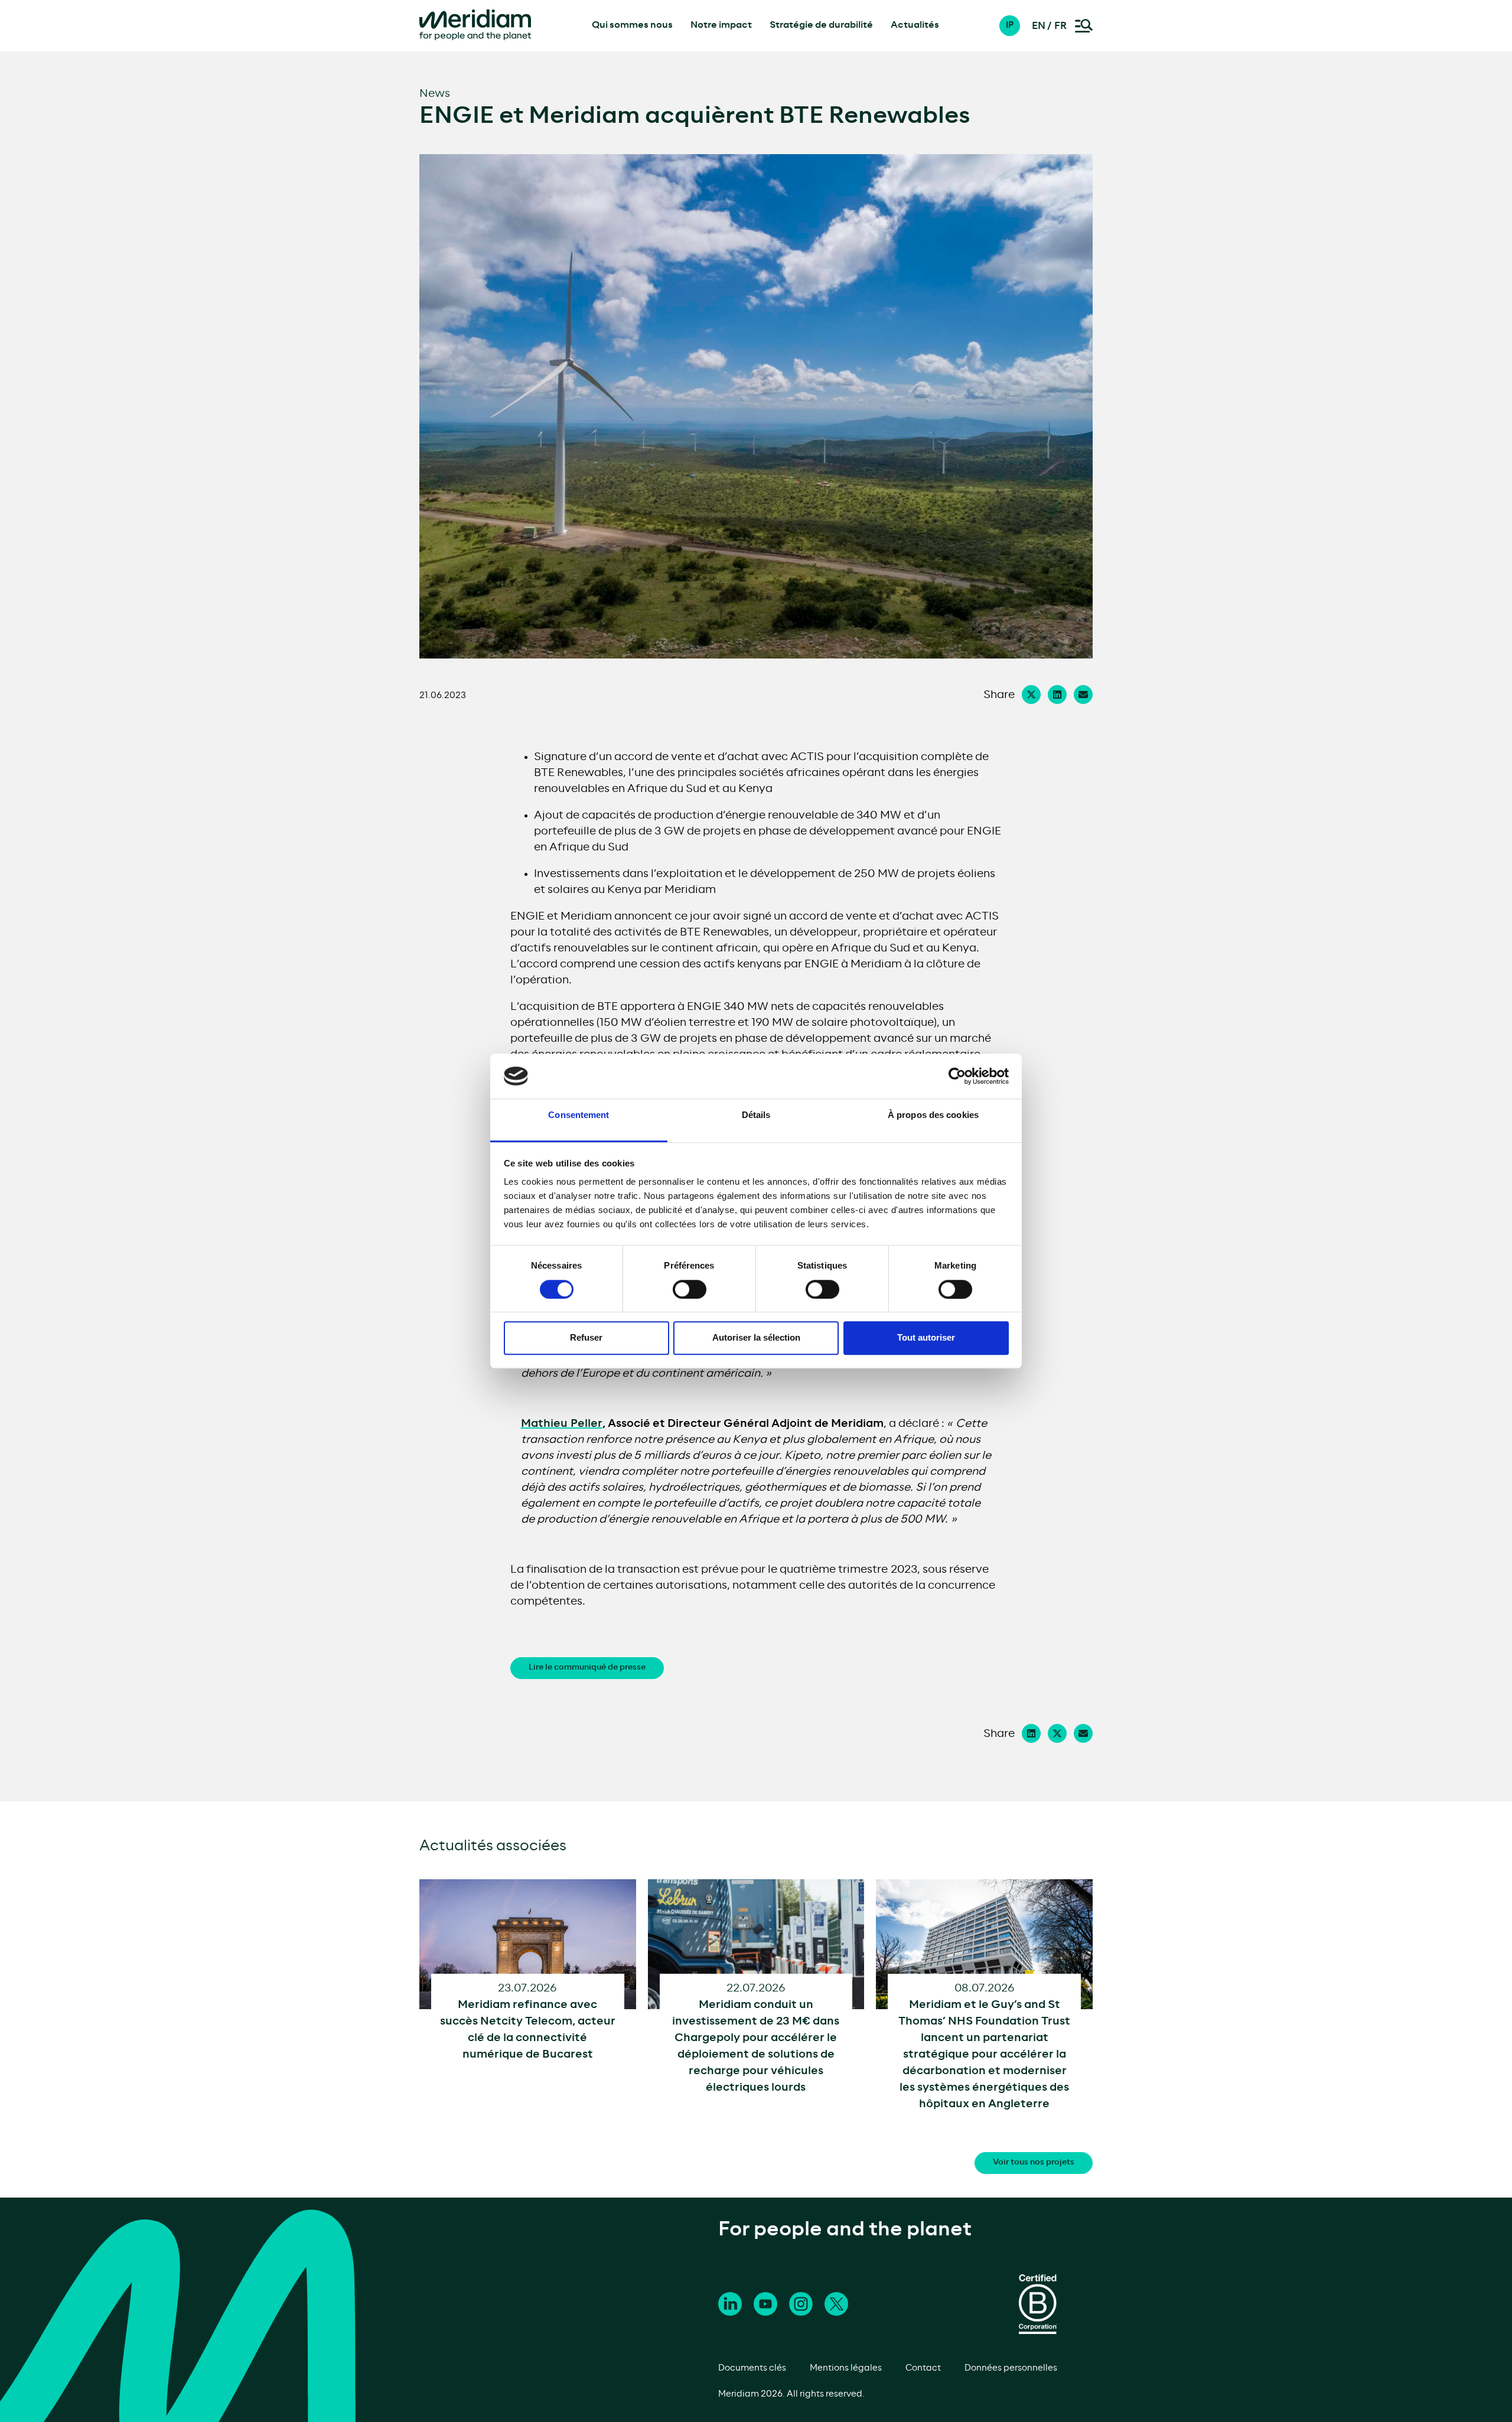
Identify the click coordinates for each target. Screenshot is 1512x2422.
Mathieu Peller (562, 1424)
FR (1060, 26)
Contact (923, 2368)
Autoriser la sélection (756, 1337)
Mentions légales (846, 2368)
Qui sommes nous (632, 25)
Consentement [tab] (579, 1115)
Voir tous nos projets (1034, 2162)
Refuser (586, 1337)
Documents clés (752, 2368)
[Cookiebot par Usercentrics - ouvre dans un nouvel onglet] (957, 1076)
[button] (1016, 26)
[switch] (690, 1289)
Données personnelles (1011, 2368)
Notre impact (721, 25)
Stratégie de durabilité (821, 25)
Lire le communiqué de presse (587, 1668)
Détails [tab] (756, 1115)
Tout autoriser (926, 1337)
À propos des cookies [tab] (933, 1115)
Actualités (915, 25)
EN (1039, 26)
